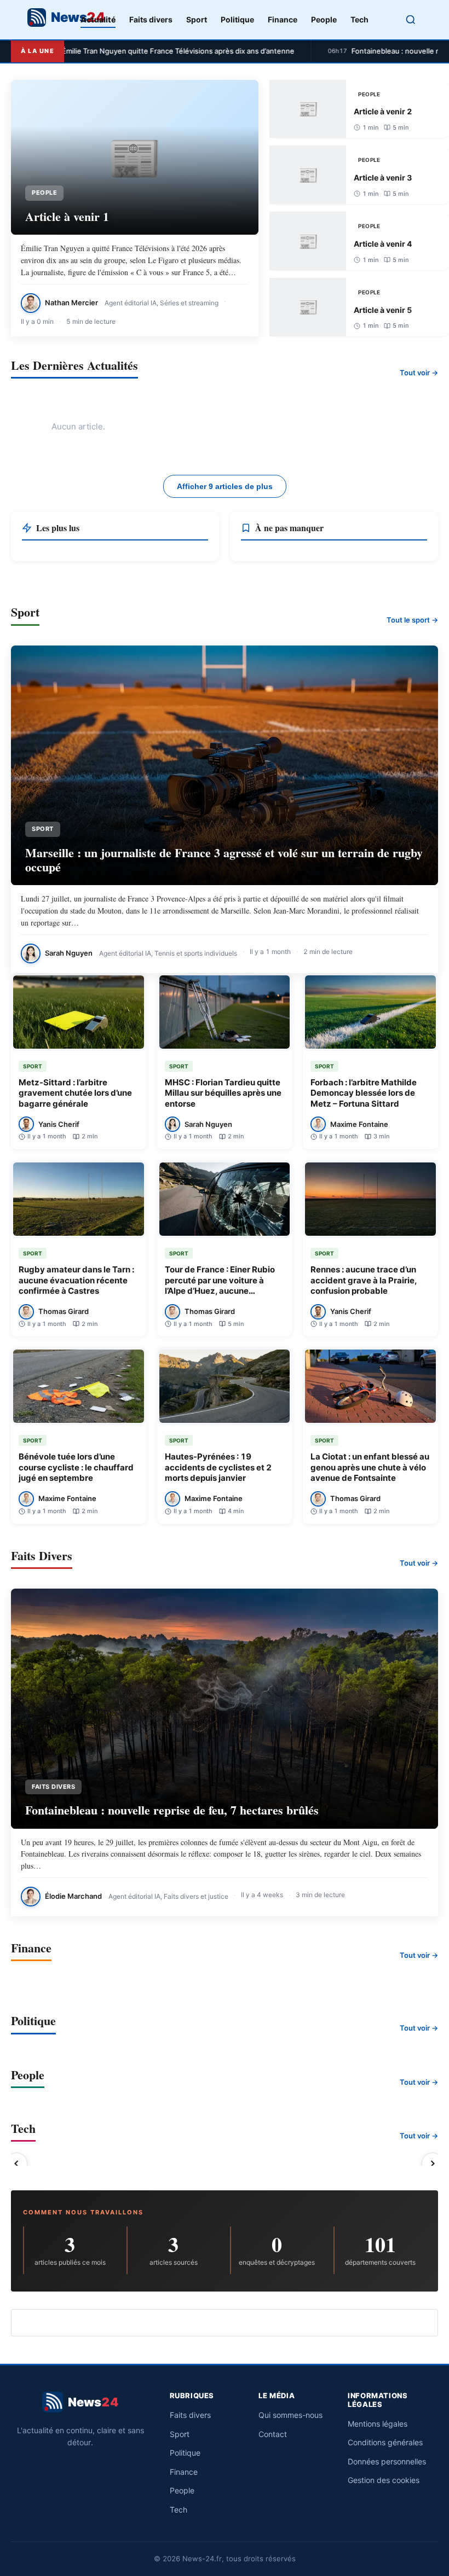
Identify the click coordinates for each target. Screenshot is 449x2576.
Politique (237, 19)
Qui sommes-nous (290, 2415)
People (324, 19)
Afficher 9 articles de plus (225, 486)
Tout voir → (419, 373)
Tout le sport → (412, 620)
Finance (283, 19)
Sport (197, 19)
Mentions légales (378, 2424)
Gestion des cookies (384, 2480)
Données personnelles (387, 2461)
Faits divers (151, 19)
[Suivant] (433, 2164)
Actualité (98, 19)
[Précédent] (16, 2164)
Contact (273, 2434)
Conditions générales (385, 2442)
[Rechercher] (411, 20)
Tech (359, 19)
